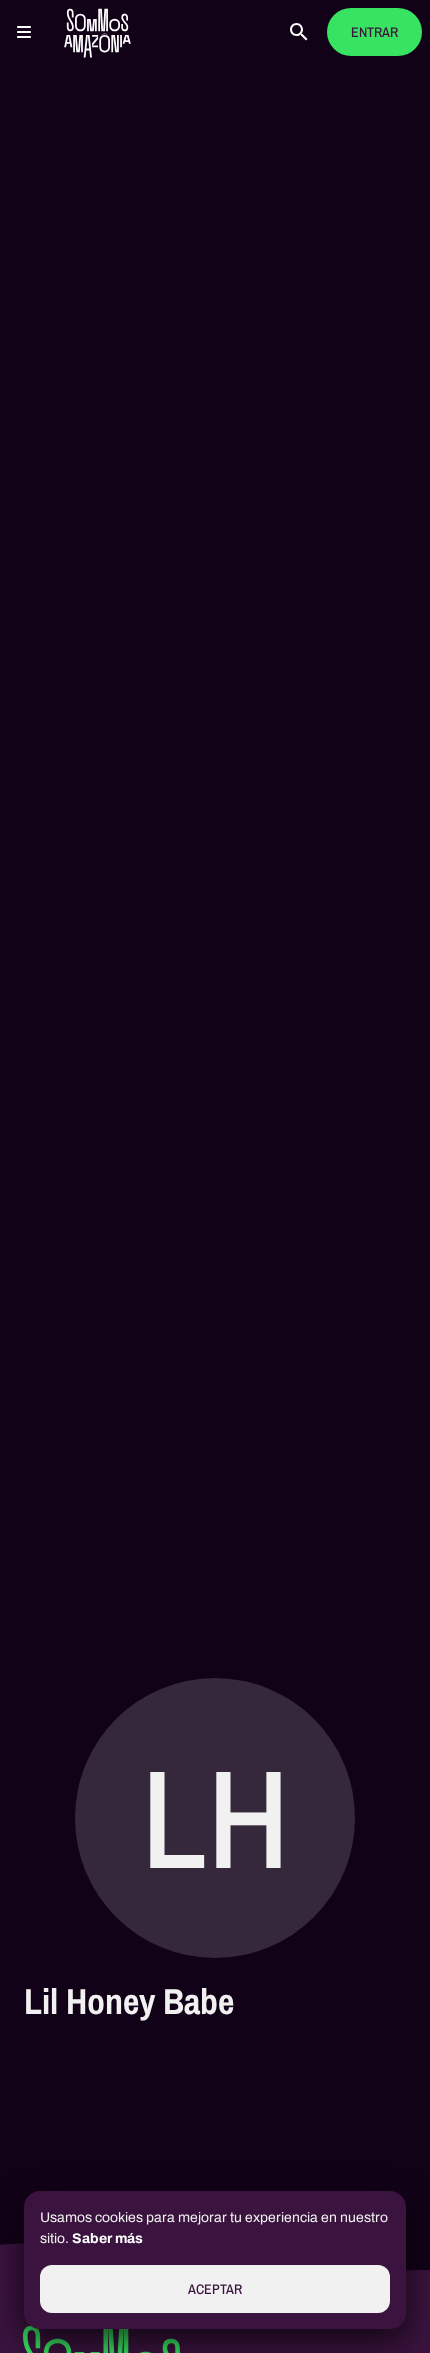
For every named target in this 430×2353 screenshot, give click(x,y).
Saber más (107, 2238)
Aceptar (215, 2289)
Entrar (374, 32)
